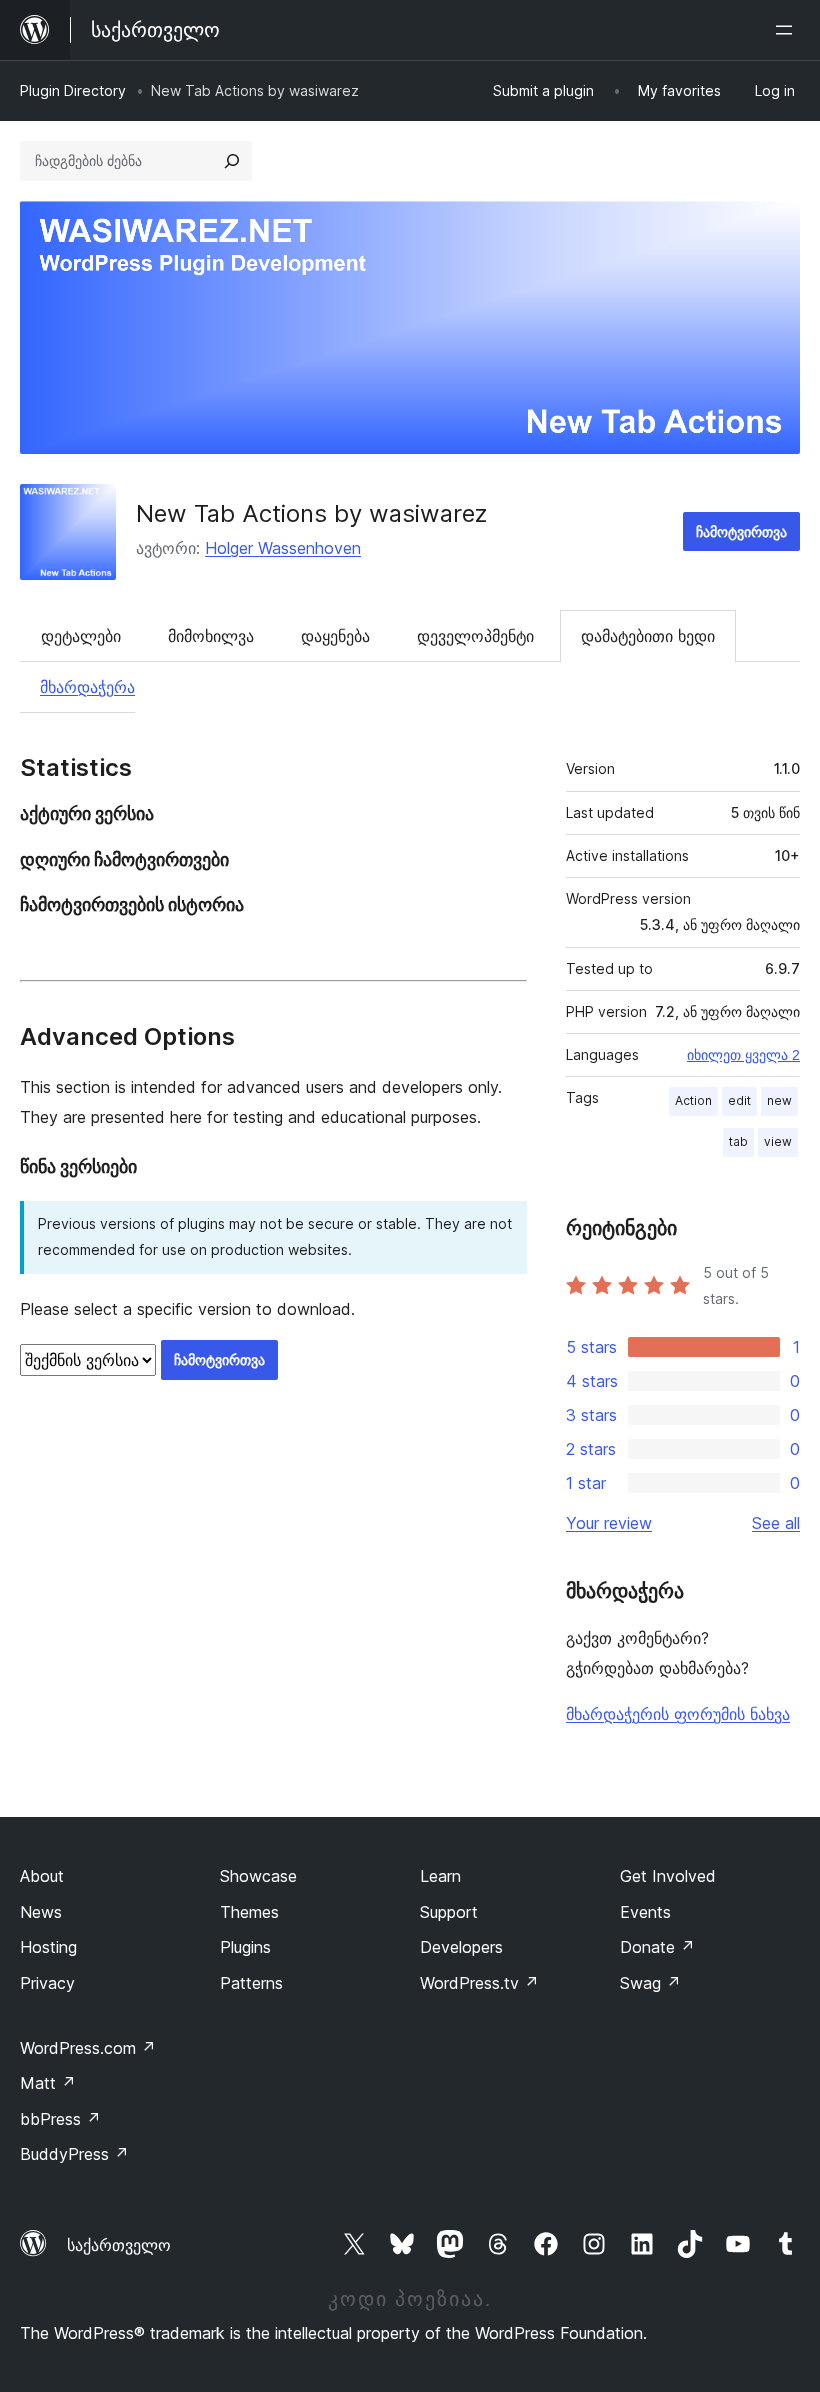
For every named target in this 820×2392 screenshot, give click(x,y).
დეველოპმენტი (475, 636)
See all (776, 1523)
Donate (657, 1947)
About (42, 1876)
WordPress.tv (479, 1983)
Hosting (48, 1947)
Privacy (47, 1983)
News (41, 1912)
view (778, 1141)
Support (449, 1912)
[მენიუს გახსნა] (788, 30)
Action (693, 1100)
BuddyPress (74, 2154)
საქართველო (119, 2245)
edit (739, 1100)
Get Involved (668, 1876)
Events (645, 1912)
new (779, 1100)
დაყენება (335, 636)
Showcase (258, 1876)
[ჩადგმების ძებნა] (232, 161)
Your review (609, 1523)
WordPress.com (88, 2048)
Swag (650, 1983)
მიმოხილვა (211, 636)
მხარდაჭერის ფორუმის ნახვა (678, 1714)
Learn (440, 1876)
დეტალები (81, 636)
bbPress (60, 2119)
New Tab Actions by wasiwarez (312, 513)
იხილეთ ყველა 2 (743, 1055)
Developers (461, 1947)
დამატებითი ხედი (648, 636)
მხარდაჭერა (87, 687)
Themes (249, 1912)
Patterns (251, 1983)
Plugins (245, 1947)
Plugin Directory (73, 90)
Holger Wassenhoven (283, 548)
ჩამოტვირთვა (741, 531)
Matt (48, 2083)
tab (738, 1141)
